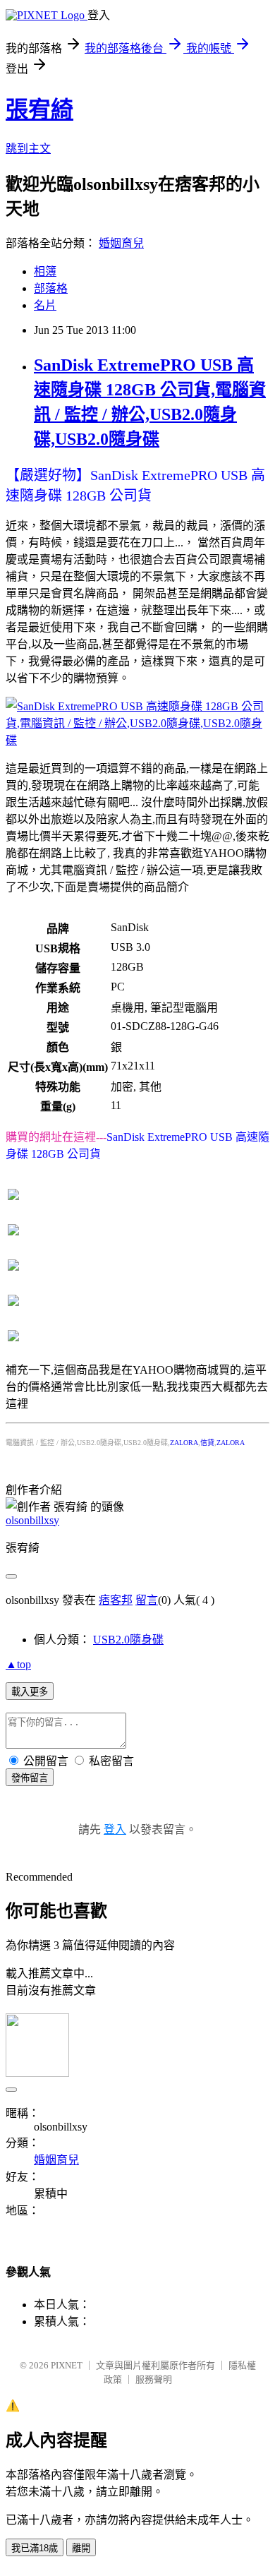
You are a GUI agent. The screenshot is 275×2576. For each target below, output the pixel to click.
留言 (147, 1600)
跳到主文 (28, 149)
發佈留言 (30, 1778)
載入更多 (30, 1692)
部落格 (51, 288)
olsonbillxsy (32, 1520)
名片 (45, 305)
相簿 (45, 271)
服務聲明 (154, 2379)
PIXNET (67, 2365)
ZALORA (184, 1443)
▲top (18, 1664)
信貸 (207, 1443)
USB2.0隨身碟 (128, 1640)
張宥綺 (39, 109)
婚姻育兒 (121, 243)
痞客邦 (116, 1600)
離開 (81, 2548)
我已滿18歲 (35, 2548)
